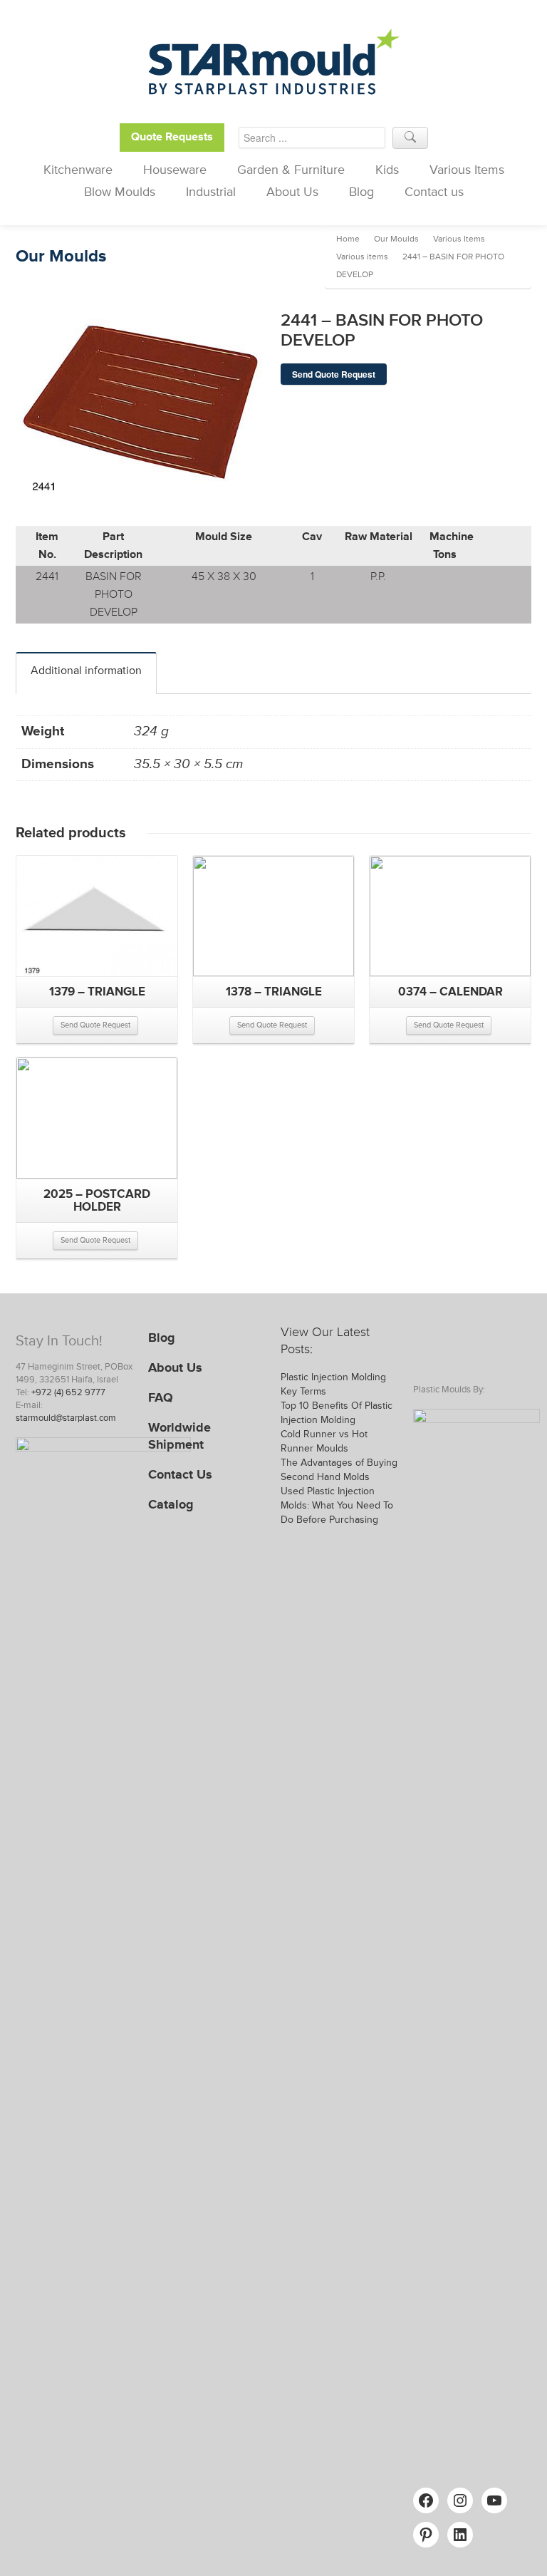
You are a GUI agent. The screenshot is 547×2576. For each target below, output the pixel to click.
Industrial (211, 192)
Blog (361, 192)
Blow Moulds (120, 192)
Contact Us (180, 1474)
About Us (292, 192)
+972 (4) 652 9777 (68, 1392)
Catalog (171, 1504)
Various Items (467, 170)
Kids (387, 170)
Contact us (434, 192)
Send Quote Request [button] (95, 1025)
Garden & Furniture (291, 170)
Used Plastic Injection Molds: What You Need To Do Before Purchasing (337, 1505)
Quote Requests (172, 137)
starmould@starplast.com (66, 1418)
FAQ (161, 1397)
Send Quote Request (334, 374)
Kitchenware (78, 170)
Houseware (175, 170)
